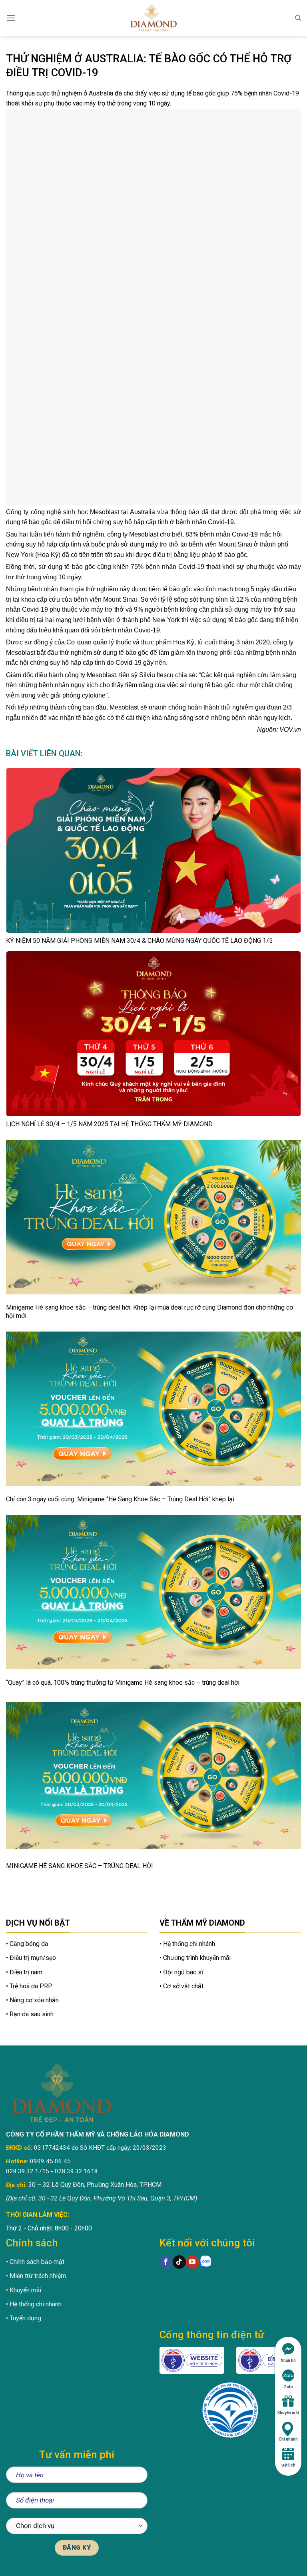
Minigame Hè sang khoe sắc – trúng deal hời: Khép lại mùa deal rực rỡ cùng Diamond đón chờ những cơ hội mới (150, 1312)
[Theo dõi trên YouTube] (192, 2262)
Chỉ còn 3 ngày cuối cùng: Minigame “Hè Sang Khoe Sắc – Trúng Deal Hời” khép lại (120, 1499)
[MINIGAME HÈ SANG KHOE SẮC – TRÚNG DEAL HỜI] (153, 1776)
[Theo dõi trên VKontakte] (206, 2262)
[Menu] (11, 18)
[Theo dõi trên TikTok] (179, 2262)
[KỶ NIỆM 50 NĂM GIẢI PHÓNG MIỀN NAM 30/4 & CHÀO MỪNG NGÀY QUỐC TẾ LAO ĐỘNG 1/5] (153, 850)
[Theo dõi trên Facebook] (166, 2262)
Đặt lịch (288, 2465)
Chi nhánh (288, 2439)
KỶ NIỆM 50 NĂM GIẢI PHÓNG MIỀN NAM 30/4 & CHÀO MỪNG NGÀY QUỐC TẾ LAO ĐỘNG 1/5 (139, 941)
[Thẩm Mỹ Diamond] (153, 18)
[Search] (298, 18)
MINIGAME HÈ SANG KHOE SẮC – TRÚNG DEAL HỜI (80, 1866)
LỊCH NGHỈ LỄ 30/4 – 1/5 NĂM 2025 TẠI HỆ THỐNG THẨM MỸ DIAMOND (109, 1124)
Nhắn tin (288, 2360)
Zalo (288, 2387)
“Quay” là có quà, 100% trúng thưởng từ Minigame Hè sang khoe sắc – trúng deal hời (123, 1683)
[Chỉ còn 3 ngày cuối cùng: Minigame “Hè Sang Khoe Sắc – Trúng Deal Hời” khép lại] (153, 1409)
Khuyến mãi (288, 2413)
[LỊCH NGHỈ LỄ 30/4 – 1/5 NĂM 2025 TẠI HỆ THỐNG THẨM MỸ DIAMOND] (153, 1034)
